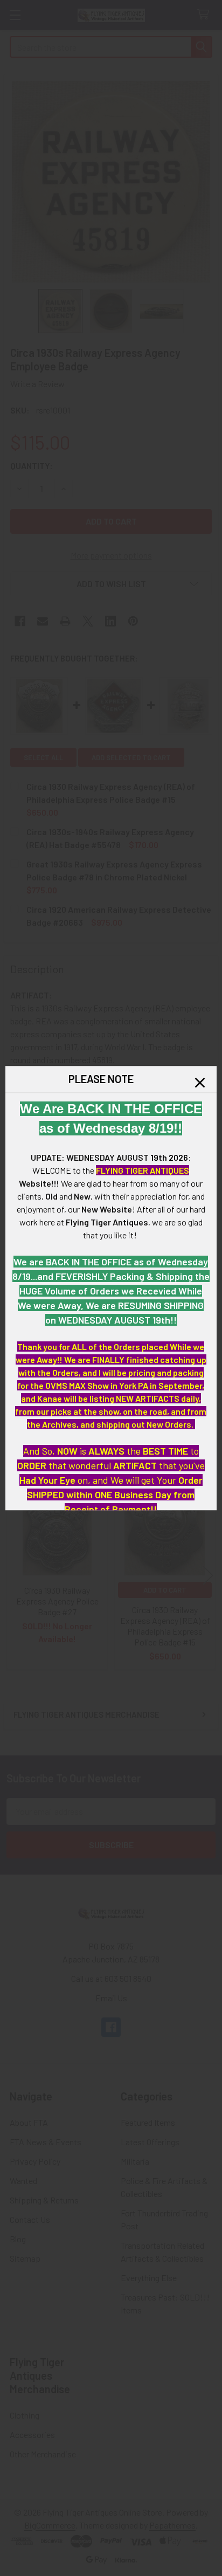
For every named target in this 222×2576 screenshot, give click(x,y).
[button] (200, 1083)
